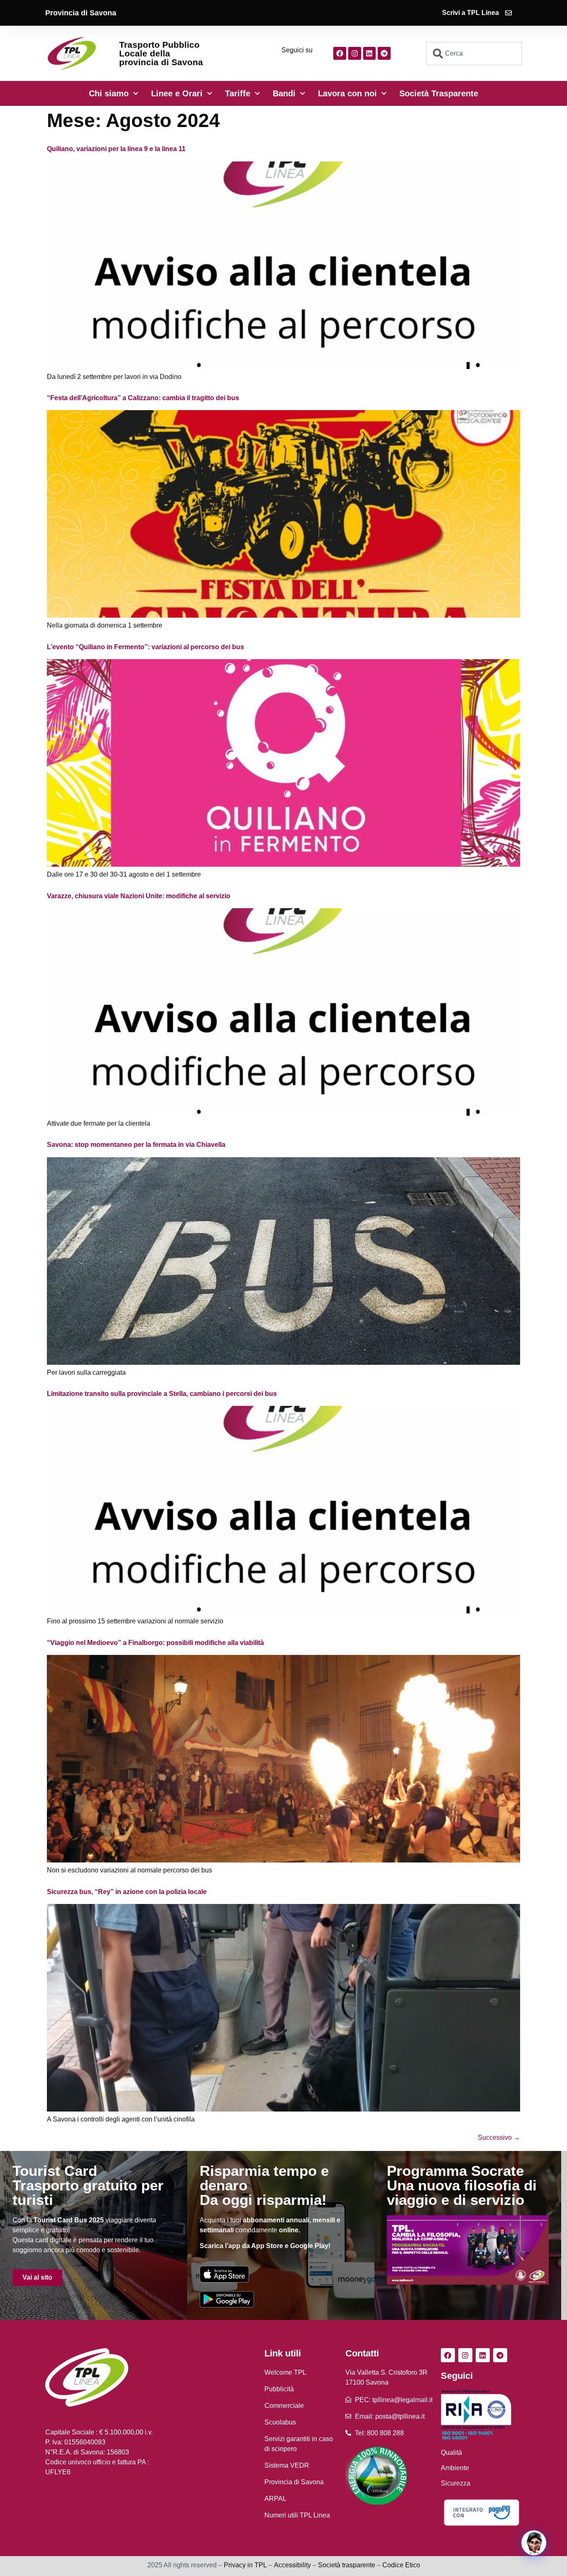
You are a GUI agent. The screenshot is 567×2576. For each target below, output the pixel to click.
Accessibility (292, 2565)
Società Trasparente (439, 93)
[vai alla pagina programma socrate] (468, 2250)
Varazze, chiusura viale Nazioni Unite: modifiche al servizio (139, 896)
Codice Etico (401, 2565)
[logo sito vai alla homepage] (72, 53)
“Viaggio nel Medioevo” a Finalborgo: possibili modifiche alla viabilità (155, 1643)
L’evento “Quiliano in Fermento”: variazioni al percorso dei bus (145, 647)
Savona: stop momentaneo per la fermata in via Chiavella (136, 1145)
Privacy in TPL (245, 2565)
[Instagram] (355, 53)
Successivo (499, 2137)
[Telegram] (384, 53)
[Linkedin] (370, 53)
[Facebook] (340, 53)
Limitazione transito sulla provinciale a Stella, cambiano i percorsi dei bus (162, 1394)
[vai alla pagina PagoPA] (481, 2512)
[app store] (224, 2274)
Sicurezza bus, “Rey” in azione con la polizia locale (127, 1892)
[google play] (227, 2299)
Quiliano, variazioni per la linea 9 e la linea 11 (116, 149)
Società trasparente (347, 2565)
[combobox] (474, 54)
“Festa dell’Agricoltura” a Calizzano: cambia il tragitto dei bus (143, 398)
